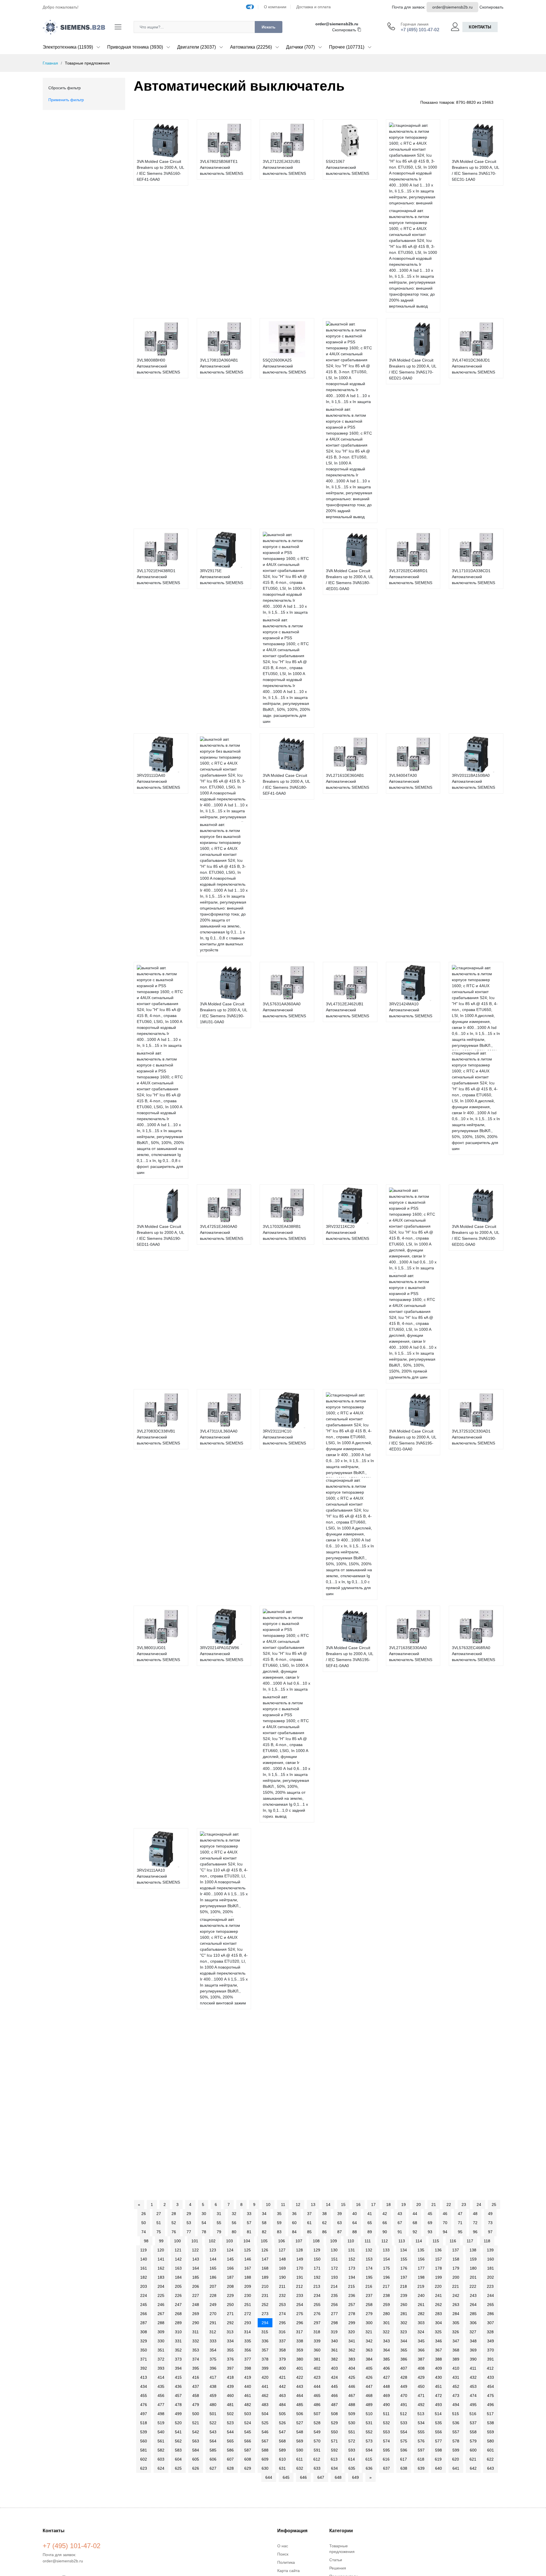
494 (456, 2405)
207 (213, 2286)
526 (282, 2423)
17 (373, 2205)
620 (456, 2459)
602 (144, 2459)
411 (473, 2368)
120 (161, 2250)
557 (456, 2432)
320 (351, 2332)
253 (282, 2305)
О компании (275, 7)
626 (196, 2468)
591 (317, 2450)
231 (265, 2295)
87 (340, 2232)
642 (473, 2468)
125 (247, 2250)
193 (334, 2277)
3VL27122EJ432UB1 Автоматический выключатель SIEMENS (284, 167)
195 (369, 2277)
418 (230, 2377)
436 (178, 2386)
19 (404, 2205)
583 (178, 2450)
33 (249, 2214)
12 (298, 2205)
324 (421, 2332)
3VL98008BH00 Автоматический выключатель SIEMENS (158, 366)
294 (265, 2323)
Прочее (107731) (347, 47)
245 (144, 2305)
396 (213, 2368)
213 (317, 2286)
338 (300, 2341)
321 (369, 2332)
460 (230, 2396)
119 (143, 2250)
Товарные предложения (342, 2549)
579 (473, 2441)
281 (404, 2314)
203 (144, 2286)
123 (213, 2250)
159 (473, 2259)
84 (294, 2232)
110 (351, 2241)
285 (473, 2314)
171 (317, 2268)
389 (456, 2359)
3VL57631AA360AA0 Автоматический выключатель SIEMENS (284, 1010)
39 (340, 2214)
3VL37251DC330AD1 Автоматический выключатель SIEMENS (473, 1437)
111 (368, 2241)
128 (299, 2250)
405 (369, 2368)
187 (230, 2277)
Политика (286, 2562)
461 (248, 2396)
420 (265, 2377)
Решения (338, 2568)
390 (473, 2359)
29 (189, 2214)
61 (309, 2223)
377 (248, 2359)
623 (144, 2468)
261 (421, 2305)
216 (369, 2286)
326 (456, 2332)
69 (430, 2223)
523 (230, 2423)
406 (386, 2368)
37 (309, 2214)
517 (490, 2414)
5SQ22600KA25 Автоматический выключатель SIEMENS (284, 366)
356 (248, 2350)
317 (299, 2332)
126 (265, 2250)
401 (300, 2368)
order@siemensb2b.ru (452, 7)
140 (144, 2259)
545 (248, 2432)
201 (473, 2277)
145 (230, 2259)
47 (460, 2214)
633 (317, 2468)
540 (161, 2432)
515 (456, 2414)
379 (282, 2359)
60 (294, 2223)
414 (161, 2377)
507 (317, 2414)
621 (473, 2459)
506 (300, 2414)
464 (300, 2396)
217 (386, 2286)
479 (196, 2405)
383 (352, 2359)
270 (213, 2314)
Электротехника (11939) (68, 47)
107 (299, 2241)
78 (204, 2232)
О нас (283, 2546)
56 (234, 2223)
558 (473, 2432)
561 (161, 2441)
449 (404, 2386)
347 (456, 2341)
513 (421, 2414)
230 (248, 2295)
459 (213, 2396)
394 (178, 2368)
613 (334, 2459)
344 (404, 2341)
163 (178, 2268)
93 (430, 2232)
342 (369, 2341)
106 (282, 2241)
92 (415, 2232)
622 (490, 2459)
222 (473, 2286)
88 (355, 2232)
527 (300, 2423)
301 (386, 2323)
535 (439, 2423)
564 (213, 2441)
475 (491, 2396)
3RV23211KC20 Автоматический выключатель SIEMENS (348, 1232)
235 (334, 2295)
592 (334, 2450)
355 (230, 2350)
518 (144, 2423)
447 (369, 2386)
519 (161, 2423)
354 (213, 2350)
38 (324, 2214)
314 (247, 2332)
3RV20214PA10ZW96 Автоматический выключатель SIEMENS (222, 1654)
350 (144, 2350)
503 (248, 2414)
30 (204, 2214)
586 (230, 2450)
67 (400, 2223)
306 (473, 2323)
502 (230, 2414)
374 (196, 2359)
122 (195, 2250)
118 (487, 2241)
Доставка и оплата (314, 7)
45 (430, 2214)
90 (385, 2232)
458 (196, 2396)
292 (230, 2323)
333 (213, 2341)
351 (161, 2350)
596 (404, 2450)
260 (404, 2305)
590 (300, 2450)
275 (300, 2314)
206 (196, 2286)
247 (178, 2305)
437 (196, 2386)
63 (340, 2223)
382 (334, 2359)
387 (421, 2359)
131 (351, 2250)
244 (491, 2295)
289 (178, 2323)
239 (404, 2295)
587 (248, 2450)
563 (196, 2441)
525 (265, 2423)
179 (456, 2268)
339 (317, 2341)
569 (300, 2441)
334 (230, 2341)
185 (196, 2277)
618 (421, 2459)
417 (213, 2377)
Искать (269, 27)
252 (265, 2305)
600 (473, 2450)
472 (439, 2396)
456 (161, 2396)
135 (421, 2250)
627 (213, 2468)
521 (196, 2423)
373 (178, 2359)
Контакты (480, 27)
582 (161, 2450)
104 (247, 2241)
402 (317, 2368)
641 (456, 2468)
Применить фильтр (66, 100)
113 (402, 2241)
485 (300, 2405)
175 (386, 2268)
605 (196, 2459)
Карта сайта (288, 2571)
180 (473, 2268)
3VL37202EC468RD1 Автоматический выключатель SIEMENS (411, 577)
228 (213, 2295)
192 (317, 2277)
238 (386, 2295)
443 (300, 2386)
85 (309, 2232)
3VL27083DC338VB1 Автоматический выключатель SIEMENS (158, 1437)
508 (334, 2414)
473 (456, 2396)
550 (334, 2432)
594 (369, 2450)
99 (161, 2241)
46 (445, 2214)
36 (294, 2214)
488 (352, 2405)
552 (369, 2432)
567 (265, 2441)
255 (317, 2305)
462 (265, 2396)
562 (178, 2441)
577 (439, 2441)
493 (439, 2405)
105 (264, 2241)
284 (456, 2314)
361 (334, 2350)
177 (421, 2268)
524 (248, 2423)
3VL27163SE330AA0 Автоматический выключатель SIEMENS (411, 1654)
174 (369, 2268)
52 (174, 2223)
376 (230, 2359)
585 (213, 2450)
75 (159, 2232)
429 (421, 2377)
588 (265, 2450)
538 (491, 2423)
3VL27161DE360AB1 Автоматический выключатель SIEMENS (348, 781)
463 (282, 2396)
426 (369, 2377)
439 (230, 2386)
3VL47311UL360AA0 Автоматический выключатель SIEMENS (222, 1437)
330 (161, 2341)
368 (456, 2350)
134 (404, 2250)
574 (386, 2441)
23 (464, 2205)
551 (352, 2432)
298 (334, 2323)
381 (317, 2359)
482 (248, 2405)
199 (439, 2277)
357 (265, 2350)
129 (317, 2250)
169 (282, 2268)
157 (439, 2259)
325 (438, 2332)
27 (159, 2214)
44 (415, 2214)
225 (161, 2295)
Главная (50, 63)
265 (491, 2305)
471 (421, 2396)
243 (473, 2295)
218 (404, 2286)
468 (369, 2396)
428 (404, 2377)
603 (161, 2459)
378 (265, 2359)
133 (386, 2250)
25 (494, 2205)
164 (196, 2268)
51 (159, 2223)
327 (473, 2332)
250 (230, 2305)
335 (248, 2341)
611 (300, 2459)
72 (475, 2223)
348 (473, 2341)
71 (460, 2223)
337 (282, 2341)
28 (174, 2214)
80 (234, 2232)
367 (439, 2350)
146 (248, 2259)
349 (491, 2341)
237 (369, 2295)
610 (282, 2459)
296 (300, 2323)
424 (334, 2377)
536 (456, 2423)
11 (283, 2205)
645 (286, 2477)
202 (491, 2277)
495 (473, 2405)
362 (352, 2350)
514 (438, 2414)
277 (334, 2314)
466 (334, 2396)
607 (230, 2459)
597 (421, 2450)
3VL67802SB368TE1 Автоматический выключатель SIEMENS (222, 167)
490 (386, 2405)
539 (144, 2432)
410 (456, 2368)
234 (317, 2295)
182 (144, 2277)
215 (351, 2286)
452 (456, 2386)
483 (265, 2405)
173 (352, 2268)
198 (421, 2277)
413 (144, 2377)
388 (439, 2359)
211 (282, 2286)
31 (219, 2214)
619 (438, 2459)
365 (404, 2350)
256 (334, 2305)
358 (282, 2350)
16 (358, 2205)
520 (178, 2423)
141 (161, 2259)
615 (369, 2459)
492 (421, 2405)
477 (161, 2405)
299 (352, 2323)
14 (328, 2205)
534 (421, 2423)
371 (144, 2359)
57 (249, 2223)
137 (456, 2250)
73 (490, 2223)
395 (196, 2368)
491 (404, 2405)
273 (265, 2314)
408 (421, 2368)
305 (456, 2323)
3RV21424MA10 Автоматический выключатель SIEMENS (411, 1010)
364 (386, 2350)
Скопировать (491, 7)
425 (352, 2377)
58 (264, 2223)
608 (248, 2459)
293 (248, 2323)
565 (230, 2441)
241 (439, 2295)
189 (265, 2277)
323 (404, 2332)
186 (213, 2277)
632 (300, 2468)
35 (279, 2214)
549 (317, 2432)
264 (473, 2305)
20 (419, 2205)
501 (213, 2414)
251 (248, 2305)
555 (421, 2432)
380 (300, 2359)
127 (282, 2250)
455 (144, 2396)
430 (439, 2377)
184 (178, 2277)
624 (161, 2468)
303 (421, 2323)
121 (178, 2250)
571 (334, 2441)
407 (404, 2368)
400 (282, 2368)
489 (369, 2405)
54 (204, 2223)
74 (144, 2232)
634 (334, 2468)
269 (196, 2314)
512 (404, 2414)
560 (144, 2441)
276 (317, 2314)
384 (369, 2359)
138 (473, 2250)
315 (265, 2332)
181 (491, 2268)
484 (282, 2405)
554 (404, 2432)
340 (334, 2341)
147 (265, 2259)
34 (264, 2214)
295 (282, 2323)
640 (439, 2468)
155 (404, 2259)
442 (282, 2386)
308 (144, 2332)
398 (248, 2368)
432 (473, 2377)
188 (248, 2277)
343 (386, 2341)
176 (404, 2268)
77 (189, 2232)
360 (317, 2350)
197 (404, 2277)
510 (369, 2414)
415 (178, 2377)
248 (196, 2305)
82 (264, 2232)
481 (230, 2405)
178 (439, 2268)
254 (300, 2305)
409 (439, 2368)
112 (385, 2241)
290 (196, 2323)
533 (404, 2423)
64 (355, 2223)
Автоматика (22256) (251, 47)
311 (196, 2332)
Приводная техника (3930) (135, 47)
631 (282, 2468)
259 (386, 2305)
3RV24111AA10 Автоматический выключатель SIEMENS (158, 1876)
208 (230, 2286)
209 (248, 2286)
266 (144, 2314)
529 (334, 2423)
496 (491, 2405)
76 (174, 2232)
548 (300, 2432)
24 (479, 2205)
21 (434, 2205)
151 (334, 2259)
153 (369, 2259)
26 (144, 2214)
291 (213, 2323)
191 (300, 2277)
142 (178, 2259)
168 (265, 2268)
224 (144, 2295)
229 (230, 2295)
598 (439, 2450)
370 (491, 2350)
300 (369, 2323)
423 (317, 2377)
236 (352, 2295)
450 (421, 2386)
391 (491, 2359)
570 (317, 2441)
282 (421, 2314)
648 (338, 2477)
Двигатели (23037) (197, 47)
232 (282, 2295)
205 (178, 2286)
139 (490, 2250)
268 (178, 2314)
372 (161, 2359)
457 (178, 2396)
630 (265, 2468)
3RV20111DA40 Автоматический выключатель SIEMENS (158, 781)
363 (369, 2350)
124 (230, 2250)
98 (146, 2241)
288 (161, 2323)
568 (282, 2441)
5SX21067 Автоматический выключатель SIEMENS (348, 167)
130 (334, 2250)
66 (385, 2223)
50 (144, 2223)
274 (282, 2314)
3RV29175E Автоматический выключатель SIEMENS (222, 577)
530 (352, 2423)
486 (317, 2405)
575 (404, 2441)
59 (279, 2223)
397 (230, 2368)
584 (196, 2450)
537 (473, 2423)
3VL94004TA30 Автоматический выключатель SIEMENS (411, 781)
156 (421, 2259)
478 (178, 2405)
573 (369, 2441)
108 (316, 2241)
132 (369, 2250)
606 (213, 2459)
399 (265, 2368)
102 (212, 2241)
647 (321, 2477)
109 (334, 2241)
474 (473, 2396)
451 (439, 2386)
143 (196, 2259)
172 (334, 2268)
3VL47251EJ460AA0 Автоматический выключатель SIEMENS (222, 1232)
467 (352, 2396)
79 (219, 2232)
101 (195, 2241)
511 (386, 2414)
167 (248, 2268)
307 (491, 2323)
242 (456, 2295)
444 (317, 2386)
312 (213, 2332)
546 (265, 2432)
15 (343, 2205)
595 (386, 2450)
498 (161, 2414)
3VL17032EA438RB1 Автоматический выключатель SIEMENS (284, 1232)
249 (213, 2305)
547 (282, 2432)
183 (161, 2277)
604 (178, 2459)
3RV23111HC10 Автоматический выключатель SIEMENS (284, 1437)
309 (161, 2332)
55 (219, 2223)
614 (351, 2459)
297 (317, 2323)
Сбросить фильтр (65, 88)
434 (144, 2386)
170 (300, 2268)
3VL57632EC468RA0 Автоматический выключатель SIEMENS (473, 1654)
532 (386, 2423)
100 (177, 2241)
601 (491, 2450)
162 (161, 2268)
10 (268, 2205)
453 (473, 2386)
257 (352, 2305)
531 (369, 2423)
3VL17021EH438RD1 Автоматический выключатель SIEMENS (158, 577)
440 (248, 2386)
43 (400, 2214)
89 (370, 2232)
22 (449, 2205)
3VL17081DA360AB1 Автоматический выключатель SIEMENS (222, 366)
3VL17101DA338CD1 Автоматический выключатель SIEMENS (473, 577)
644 (269, 2477)
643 (491, 2468)
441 (265, 2386)
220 (438, 2286)
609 (265, 2459)
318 (317, 2332)
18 (388, 2205)
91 (400, 2232)
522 (213, 2423)
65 (370, 2223)
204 (161, 2286)
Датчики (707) (300, 47)
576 (421, 2441)
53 (189, 2223)
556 (439, 2432)
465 (317, 2396)
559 (491, 2432)
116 (453, 2241)
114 (419, 2241)
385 (386, 2359)
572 (352, 2441)
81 (249, 2232)
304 (439, 2323)
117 (470, 2241)
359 (300, 2350)
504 (265, 2414)
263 (456, 2305)
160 (491, 2259)
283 (439, 2314)
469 (386, 2396)
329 (144, 2341)
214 (334, 2286)
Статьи (336, 2560)
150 (317, 2259)
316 (282, 2332)
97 (490, 2232)
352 (178, 2350)
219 (421, 2286)
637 (386, 2468)
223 (490, 2286)
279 (369, 2314)
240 (421, 2295)
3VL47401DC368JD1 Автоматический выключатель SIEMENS (473, 366)
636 (369, 2468)
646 (303, 2477)
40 (355, 2214)
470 (404, 2396)
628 (230, 2468)
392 (144, 2368)
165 (213, 2268)
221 (456, 2286)
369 (473, 2350)
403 (334, 2368)
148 (282, 2259)
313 (230, 2332)
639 (421, 2468)
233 (300, 2295)
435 (161, 2386)
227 (196, 2295)
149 (300, 2259)
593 (352, 2450)
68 (415, 2223)
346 (439, 2341)
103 (229, 2241)
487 (334, 2405)
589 (282, 2450)
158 (456, 2259)
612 (317, 2459)
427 (386, 2377)
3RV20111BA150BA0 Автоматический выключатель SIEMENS (473, 781)
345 (421, 2341)
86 (324, 2232)
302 (404, 2323)
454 (491, 2386)
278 (352, 2314)
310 (178, 2332)
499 (178, 2414)
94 (445, 2232)
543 (213, 2432)
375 (213, 2359)
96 (475, 2232)
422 (300, 2377)
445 (334, 2386)
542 (196, 2432)
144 (213, 2259)
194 (352, 2277)
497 (144, 2414)
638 (404, 2468)
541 (178, 2432)
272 (248, 2314)
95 (460, 2232)
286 (491, 2314)
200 (456, 2277)
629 (248, 2468)
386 (404, 2359)
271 (230, 2314)
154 (386, 2259)
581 (144, 2450)
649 (355, 2477)
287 (144, 2323)
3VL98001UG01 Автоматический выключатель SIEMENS (158, 1654)
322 (386, 2332)
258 (369, 2305)
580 (491, 2441)
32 (234, 2214)
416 (196, 2377)
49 (490, 2214)
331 (178, 2341)
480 (213, 2405)
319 (334, 2332)
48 (475, 2214)
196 (386, 2277)
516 (473, 2414)
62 (324, 2223)
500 (196, 2414)
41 (370, 2214)
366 (421, 2350)
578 (456, 2441)
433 (491, 2377)
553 (386, 2432)
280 (386, 2314)
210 (265, 2286)
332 (196, 2341)
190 (282, 2277)
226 (178, 2295)
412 (490, 2368)
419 (248, 2377)
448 (386, 2386)
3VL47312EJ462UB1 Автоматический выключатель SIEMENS (348, 1010)
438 (213, 2386)
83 (279, 2232)
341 (352, 2341)
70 (445, 2223)
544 (230, 2432)
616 (386, 2459)
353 (196, 2350)
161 (144, 2268)
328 (490, 2332)
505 (282, 2414)
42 (385, 2214)
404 (352, 2368)
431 (456, 2377)
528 (317, 2423)
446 (352, 2386)
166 (230, 2268)
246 (161, 2305)
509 (352, 2414)
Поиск (283, 2554)
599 (456, 2450)
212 (299, 2286)
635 (352, 2468)
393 (161, 2368)
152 (352, 2259)
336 (265, 2341)
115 (436, 2241)
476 (144, 2405)
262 (439, 2305)
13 (313, 2205)
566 (248, 2441)
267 (161, 2314)
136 (438, 2250)
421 (282, 2377)
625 (178, 2468)
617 (404, 2459)
